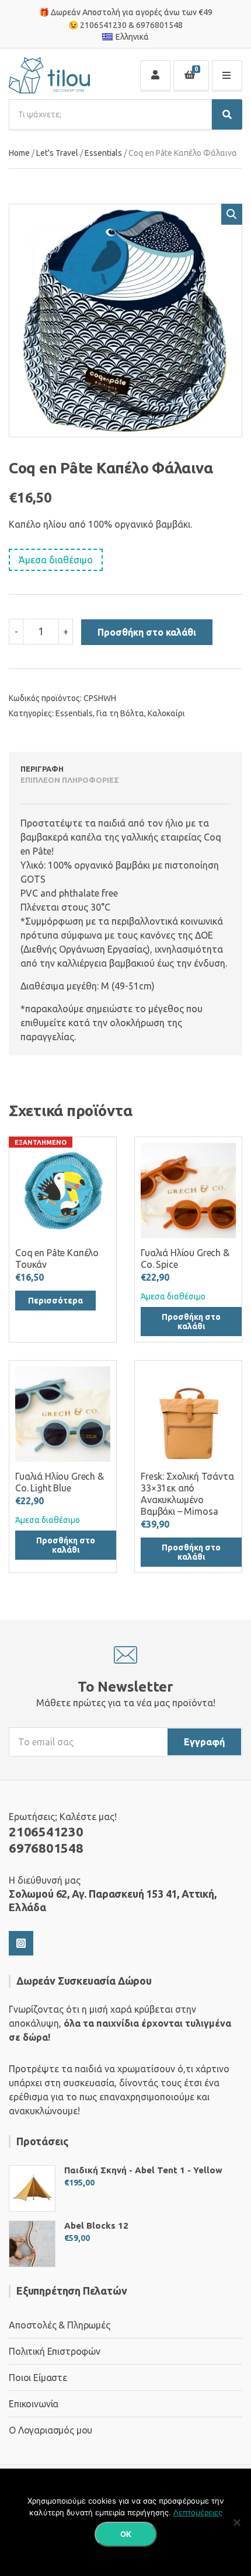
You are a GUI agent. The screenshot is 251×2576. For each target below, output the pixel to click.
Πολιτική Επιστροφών (55, 2351)
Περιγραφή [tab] (42, 769)
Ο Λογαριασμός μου (50, 2430)
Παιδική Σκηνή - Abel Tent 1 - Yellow (143, 2170)
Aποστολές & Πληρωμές (60, 2325)
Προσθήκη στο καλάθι (147, 632)
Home (19, 153)
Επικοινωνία (34, 2404)
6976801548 (159, 25)
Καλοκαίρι (166, 713)
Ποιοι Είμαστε (38, 2378)
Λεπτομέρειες (198, 2512)
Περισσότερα (55, 1301)
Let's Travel (57, 153)
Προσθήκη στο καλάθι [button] (191, 1322)
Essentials (103, 153)
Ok (126, 2534)
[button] (232, 214)
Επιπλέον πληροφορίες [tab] (70, 780)
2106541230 (103, 25)
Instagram (21, 1943)
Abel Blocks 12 (96, 2225)
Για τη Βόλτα (120, 713)
